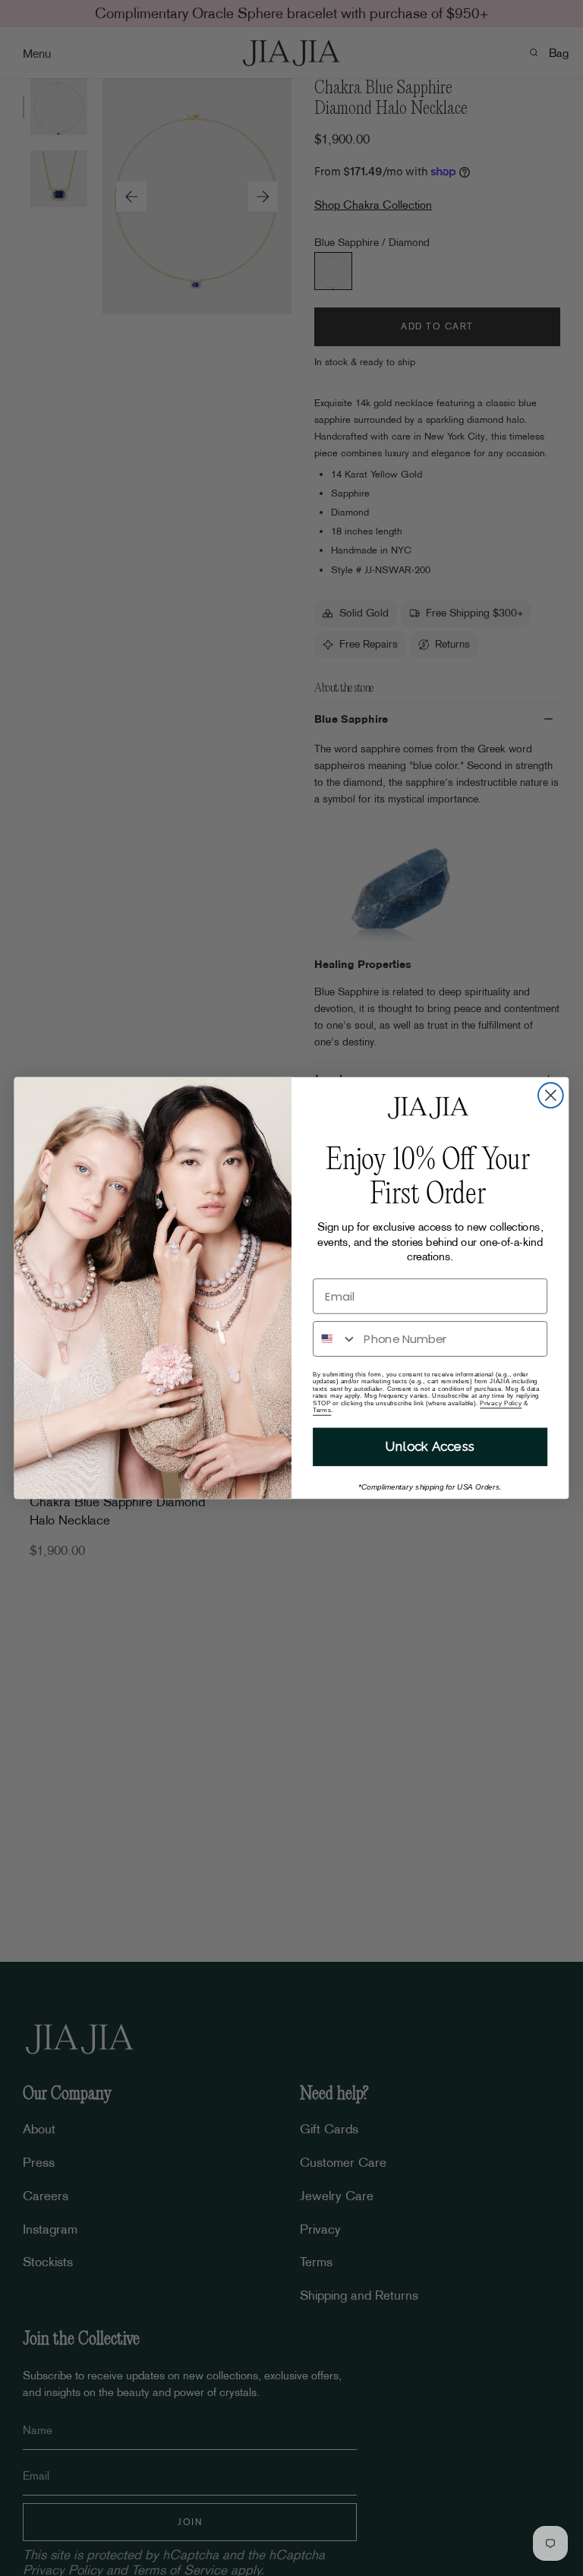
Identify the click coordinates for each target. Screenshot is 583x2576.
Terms (322, 1410)
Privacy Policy (501, 1403)
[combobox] (335, 1339)
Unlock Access (430, 1447)
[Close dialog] (551, 1095)
